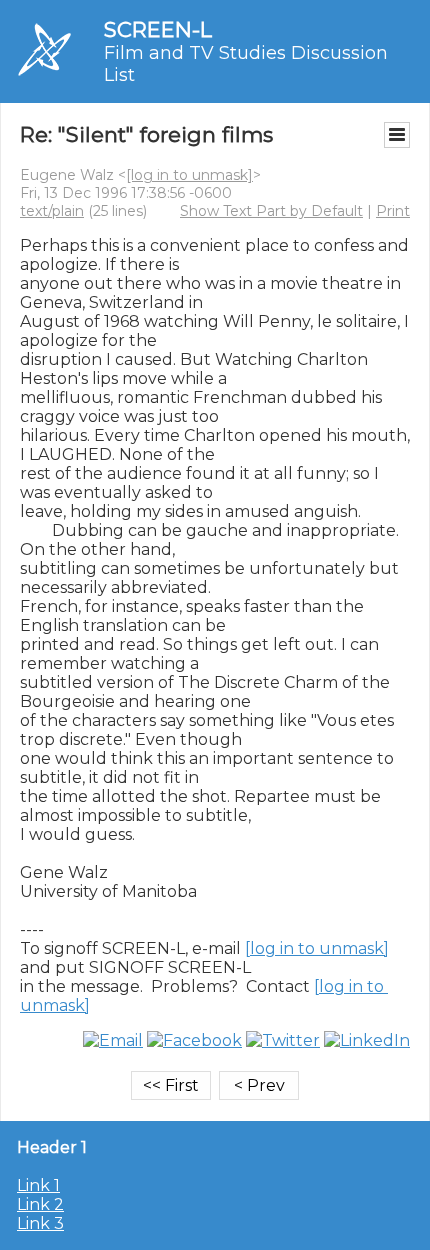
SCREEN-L (158, 29)
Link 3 (40, 1223)
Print (393, 211)
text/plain (52, 211)
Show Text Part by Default (271, 211)
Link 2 (40, 1204)
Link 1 (38, 1185)
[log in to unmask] (189, 175)
